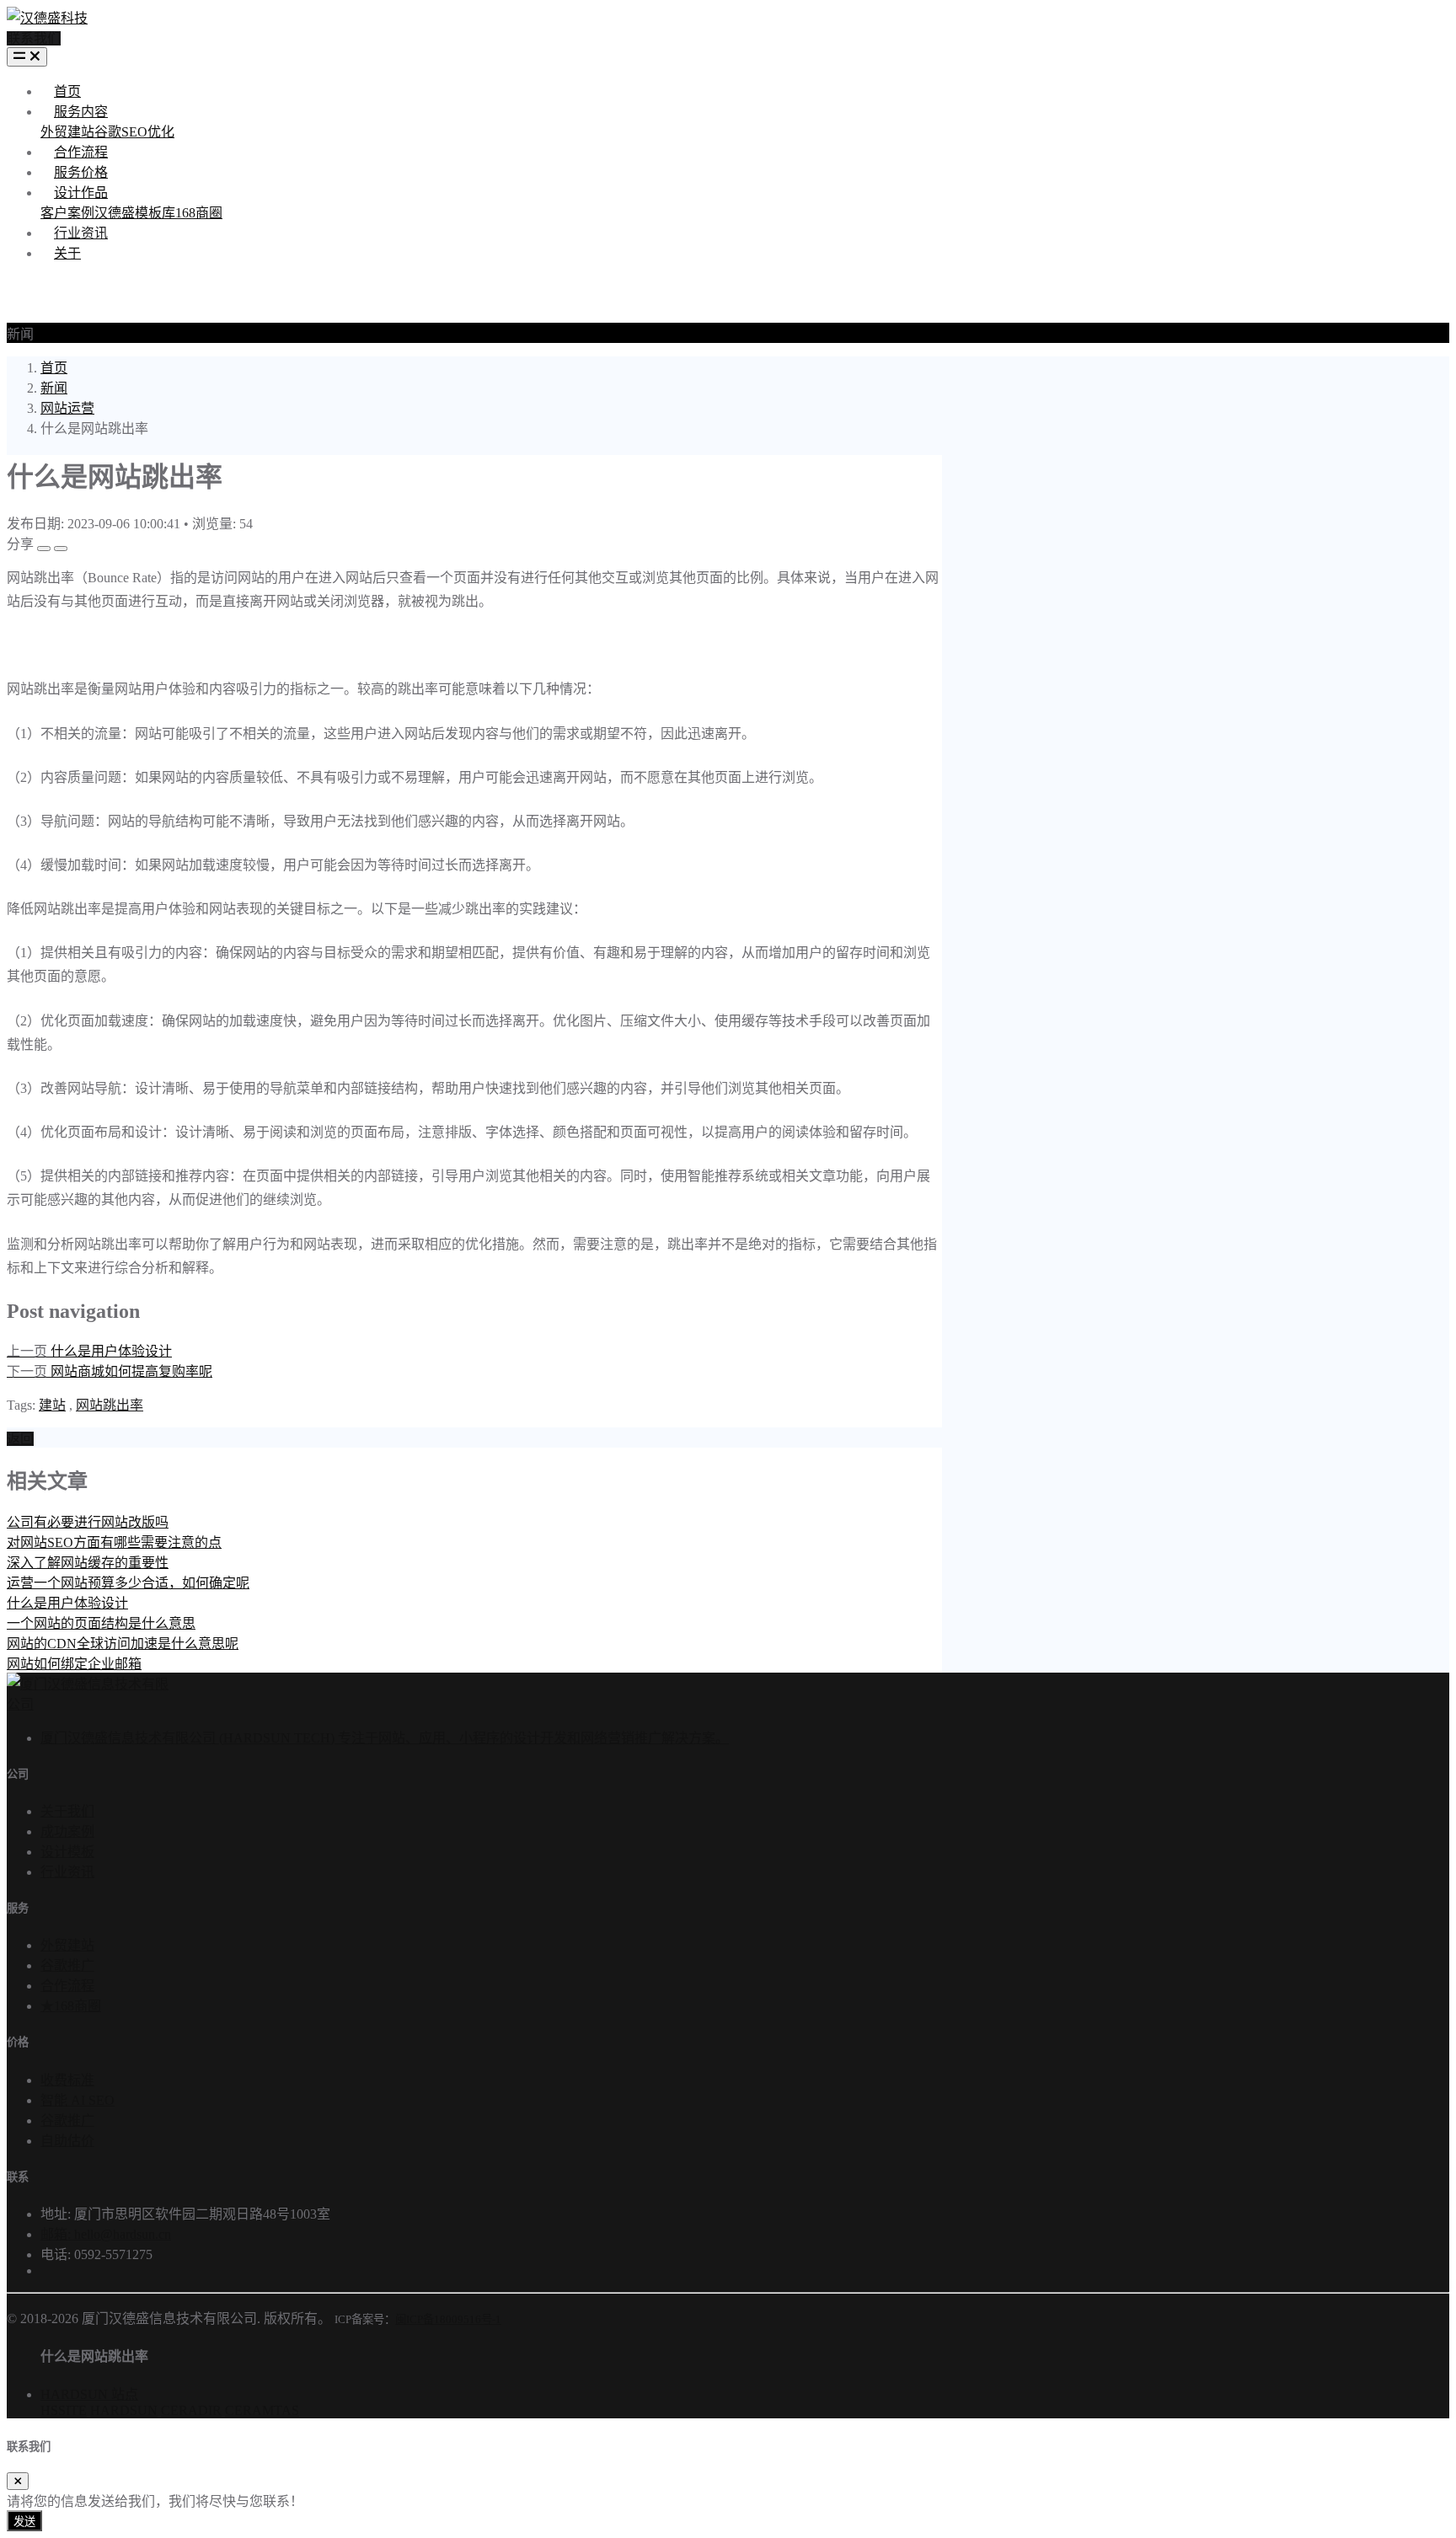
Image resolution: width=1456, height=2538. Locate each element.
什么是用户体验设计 (67, 1603)
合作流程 (81, 152)
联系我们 (34, 38)
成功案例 (67, 1831)
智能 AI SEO (78, 2100)
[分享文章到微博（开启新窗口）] (61, 549)
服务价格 (81, 172)
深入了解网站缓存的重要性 (88, 1563)
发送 (24, 2522)
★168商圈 (71, 2006)
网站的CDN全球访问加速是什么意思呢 (123, 1644)
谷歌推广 (67, 1965)
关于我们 (67, 1811)
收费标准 (67, 2080)
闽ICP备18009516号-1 (448, 2319)
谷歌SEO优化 (134, 132)
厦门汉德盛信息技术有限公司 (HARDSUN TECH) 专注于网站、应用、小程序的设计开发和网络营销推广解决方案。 (385, 1738)
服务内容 (81, 112)
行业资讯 (81, 233)
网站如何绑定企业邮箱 (74, 1664)
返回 (20, 1439)
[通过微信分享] (44, 549)
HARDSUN (124, 2410)
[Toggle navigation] (27, 57)
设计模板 (67, 1852)
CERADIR (191, 2410)
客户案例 (67, 213)
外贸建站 (67, 132)
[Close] (18, 2481)
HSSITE (64, 2410)
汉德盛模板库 (135, 213)
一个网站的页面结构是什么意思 (101, 1623)
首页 (67, 91)
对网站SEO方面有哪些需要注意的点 (114, 1542)
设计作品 (81, 193)
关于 (67, 253)
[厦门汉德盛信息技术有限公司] (88, 1704)
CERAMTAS (262, 2410)
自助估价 (67, 2141)
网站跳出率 (110, 1405)
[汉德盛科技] (47, 18)
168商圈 (199, 213)
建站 (52, 1405)
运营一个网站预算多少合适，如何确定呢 (128, 1583)
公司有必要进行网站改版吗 (88, 1522)
